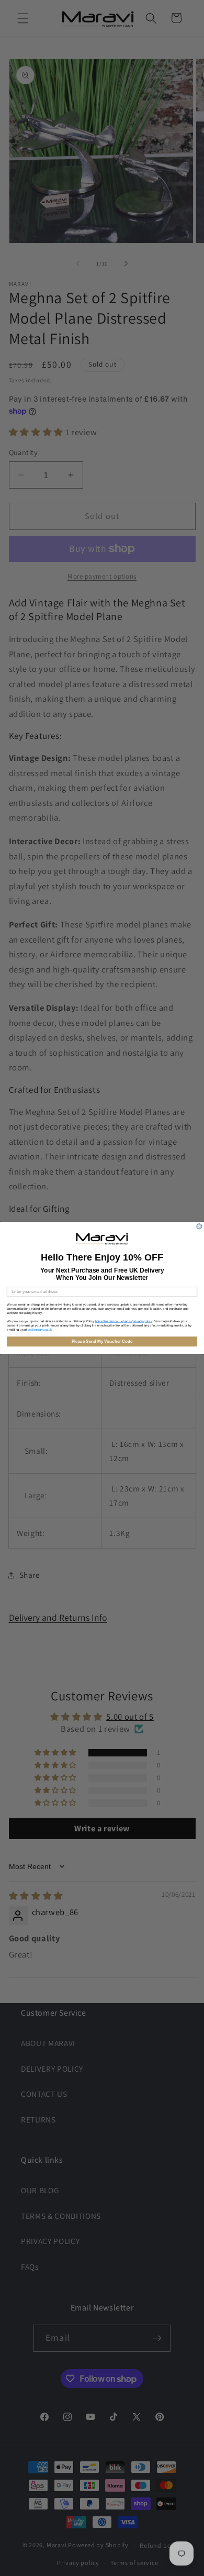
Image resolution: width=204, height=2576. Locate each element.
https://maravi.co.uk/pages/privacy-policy (124, 1321)
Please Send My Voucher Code (102, 1341)
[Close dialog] (199, 1226)
